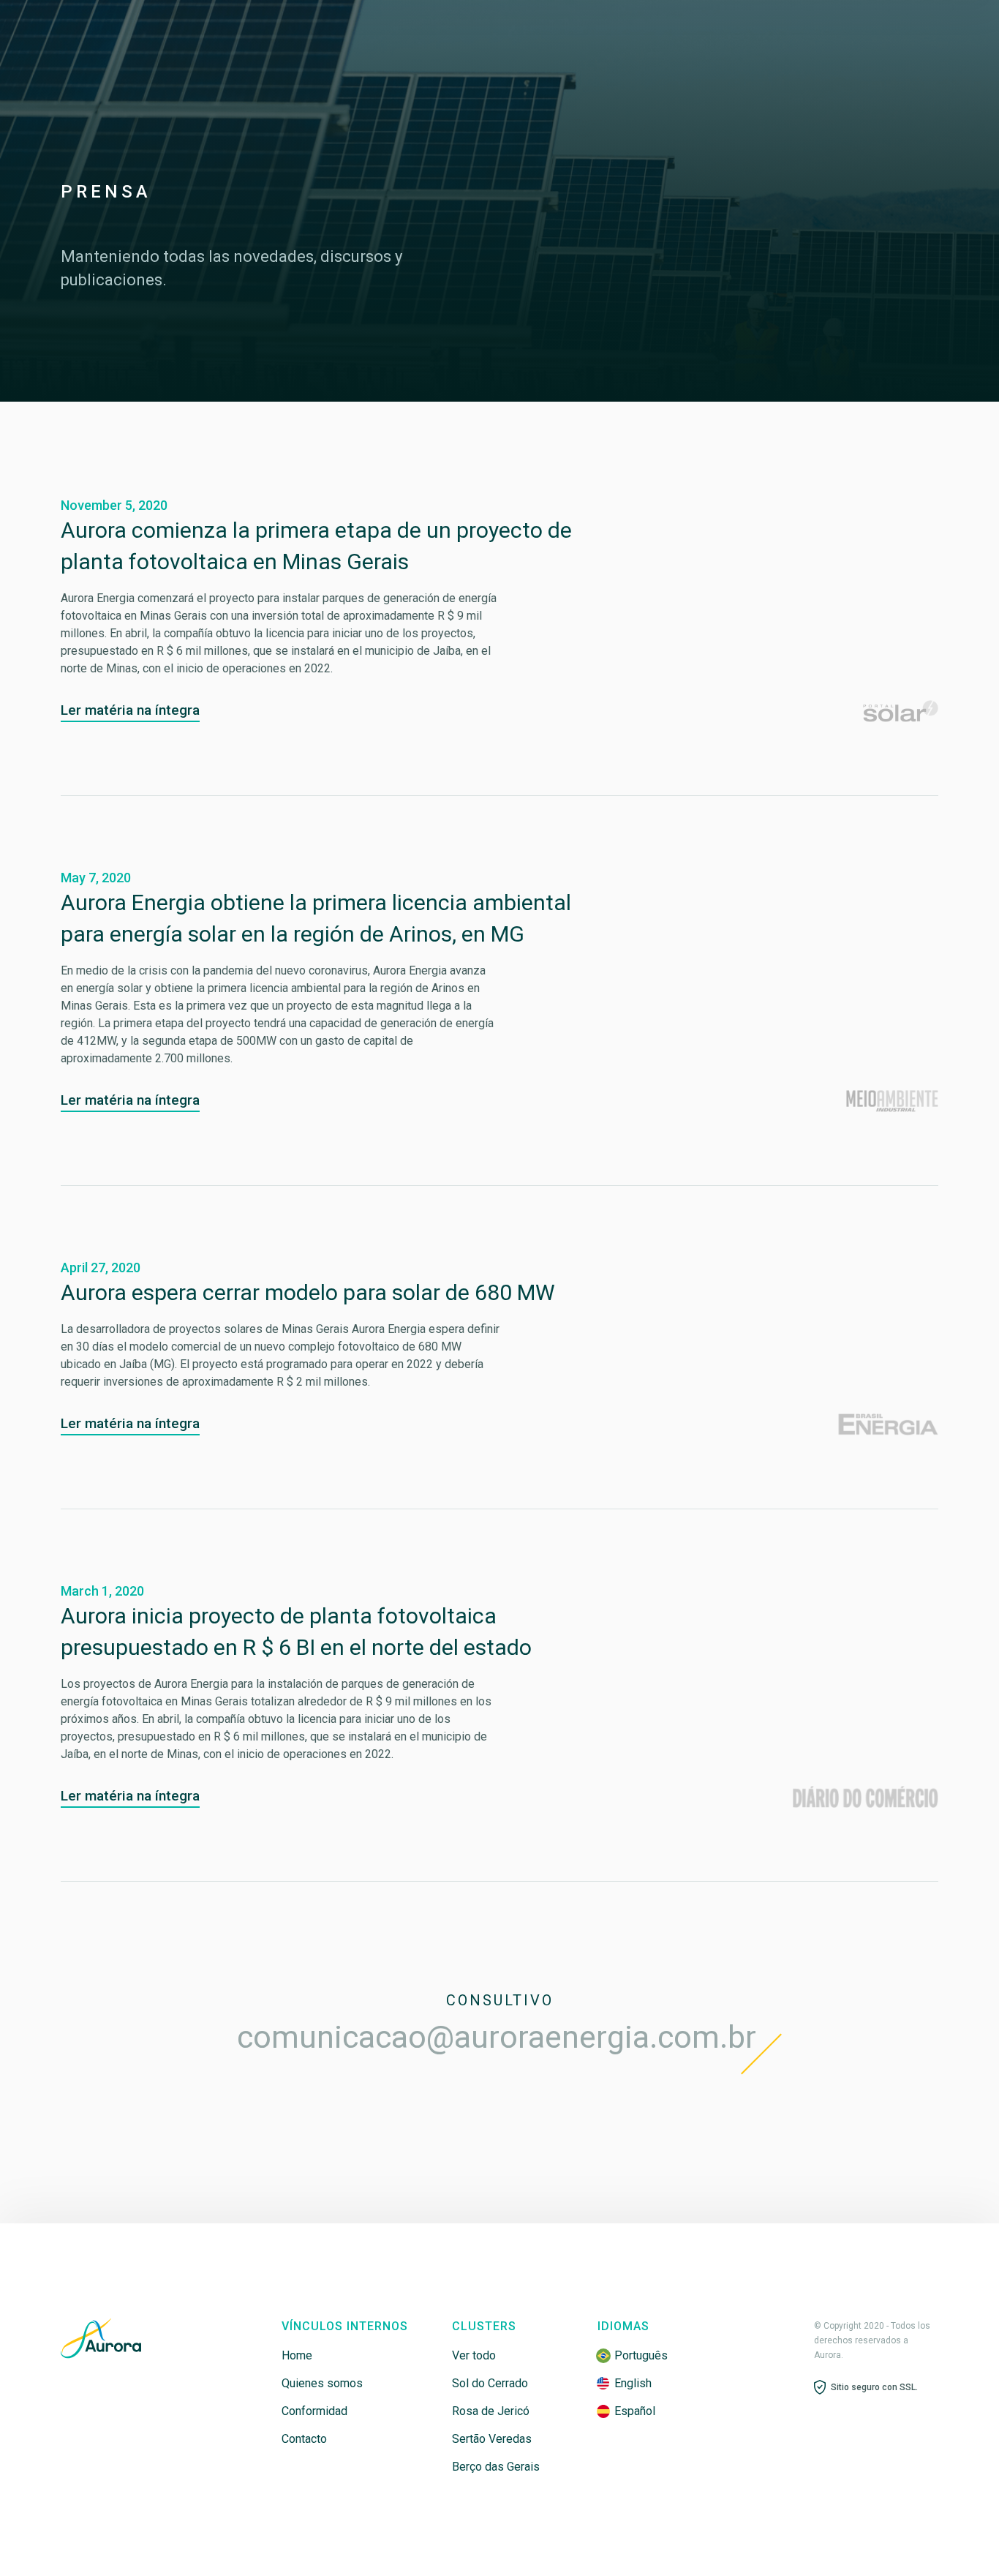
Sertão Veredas (492, 2439)
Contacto (304, 2439)
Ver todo (474, 2355)
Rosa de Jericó (491, 2411)
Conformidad (314, 2411)
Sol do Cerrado (490, 2383)
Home (297, 2355)
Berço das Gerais (496, 2467)
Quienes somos (322, 2383)
